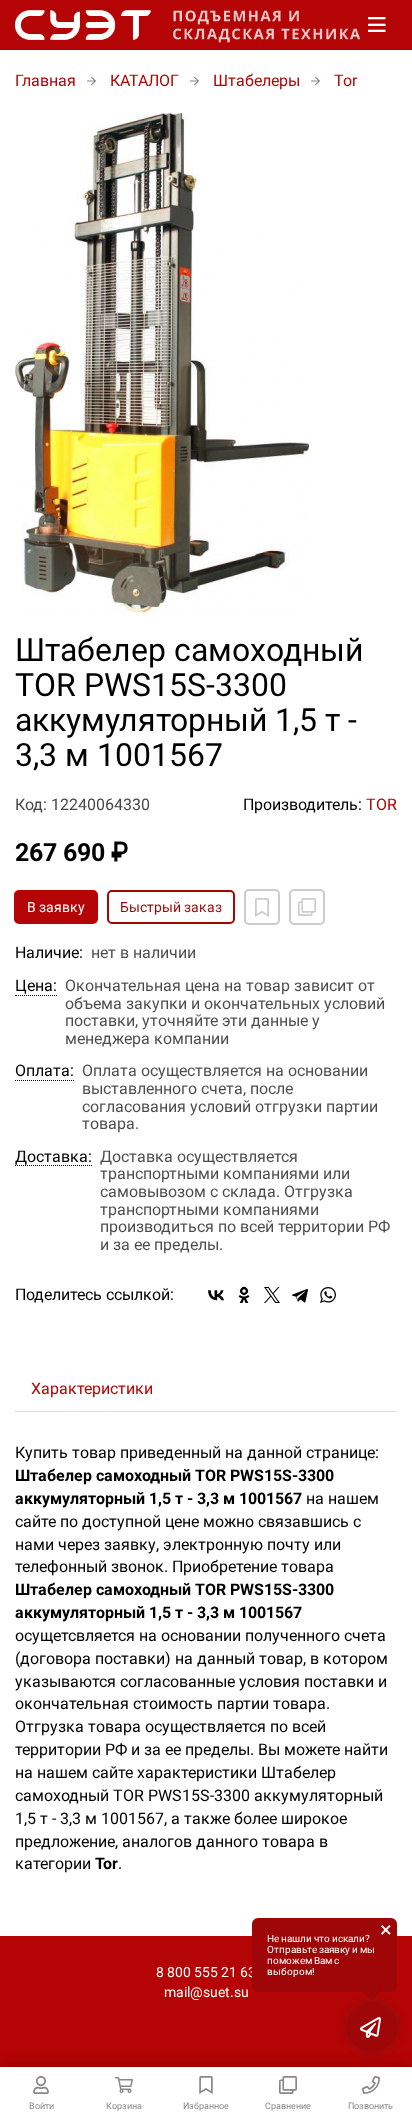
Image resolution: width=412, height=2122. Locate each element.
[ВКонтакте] (216, 1295)
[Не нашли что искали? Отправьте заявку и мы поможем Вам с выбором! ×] (372, 2027)
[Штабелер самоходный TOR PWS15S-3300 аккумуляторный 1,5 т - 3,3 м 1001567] (206, 363)
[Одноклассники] (244, 1295)
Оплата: (44, 1071)
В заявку (56, 907)
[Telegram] (300, 1295)
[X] (272, 1295)
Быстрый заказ (171, 907)
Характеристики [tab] (92, 1388)
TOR (381, 804)
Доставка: (53, 1157)
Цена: (36, 986)
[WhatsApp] (328, 1295)
